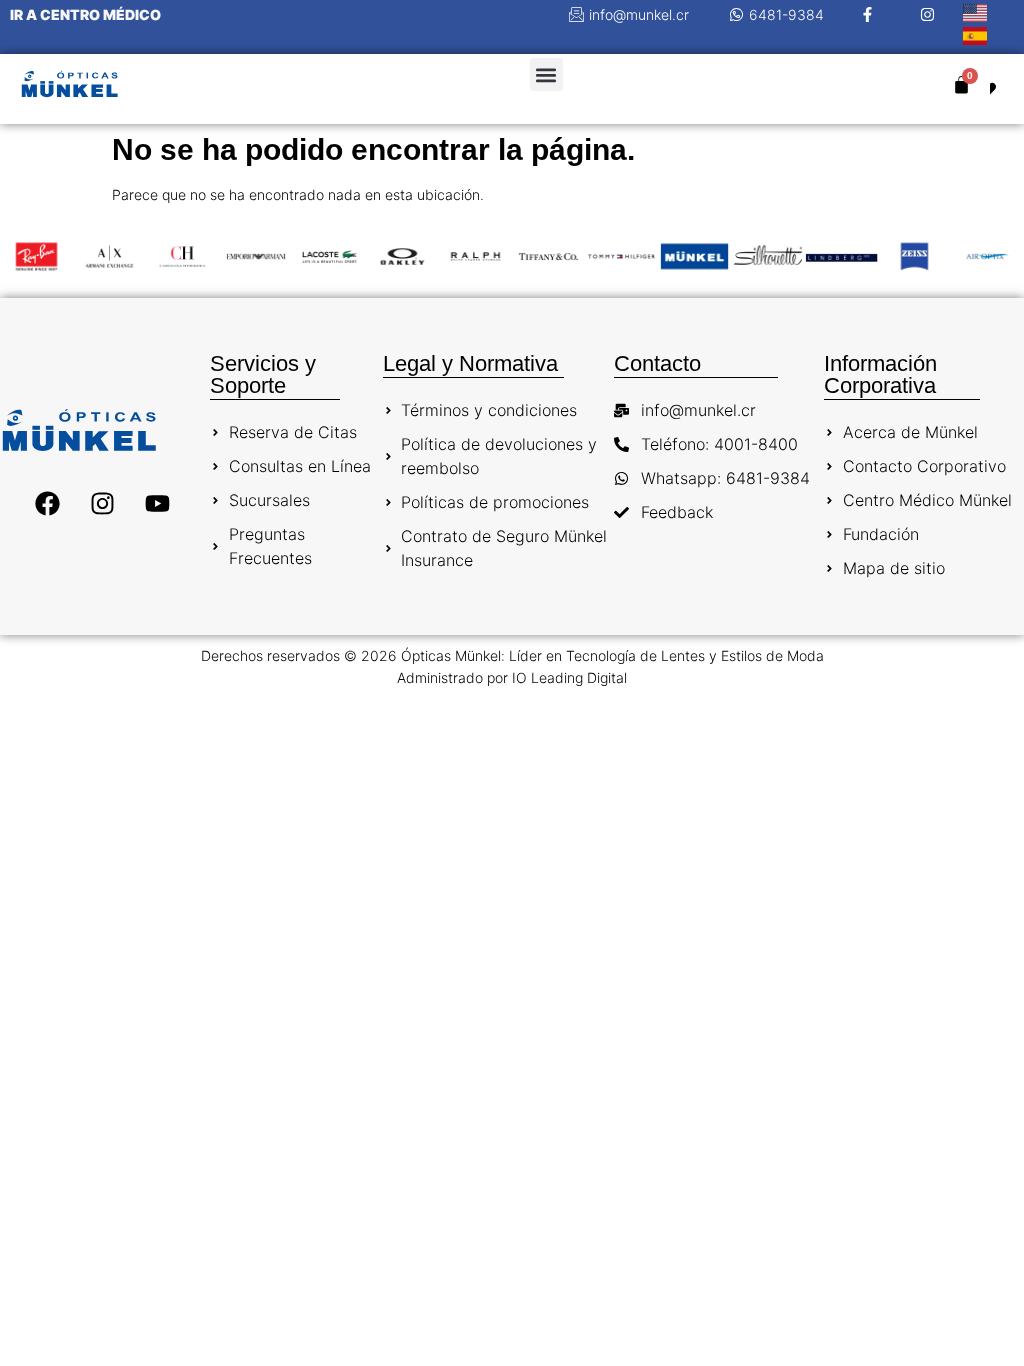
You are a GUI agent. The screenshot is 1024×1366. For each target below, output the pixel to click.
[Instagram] (102, 504)
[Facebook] (47, 504)
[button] (546, 74)
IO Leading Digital (569, 677)
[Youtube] (157, 504)
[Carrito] (961, 84)
